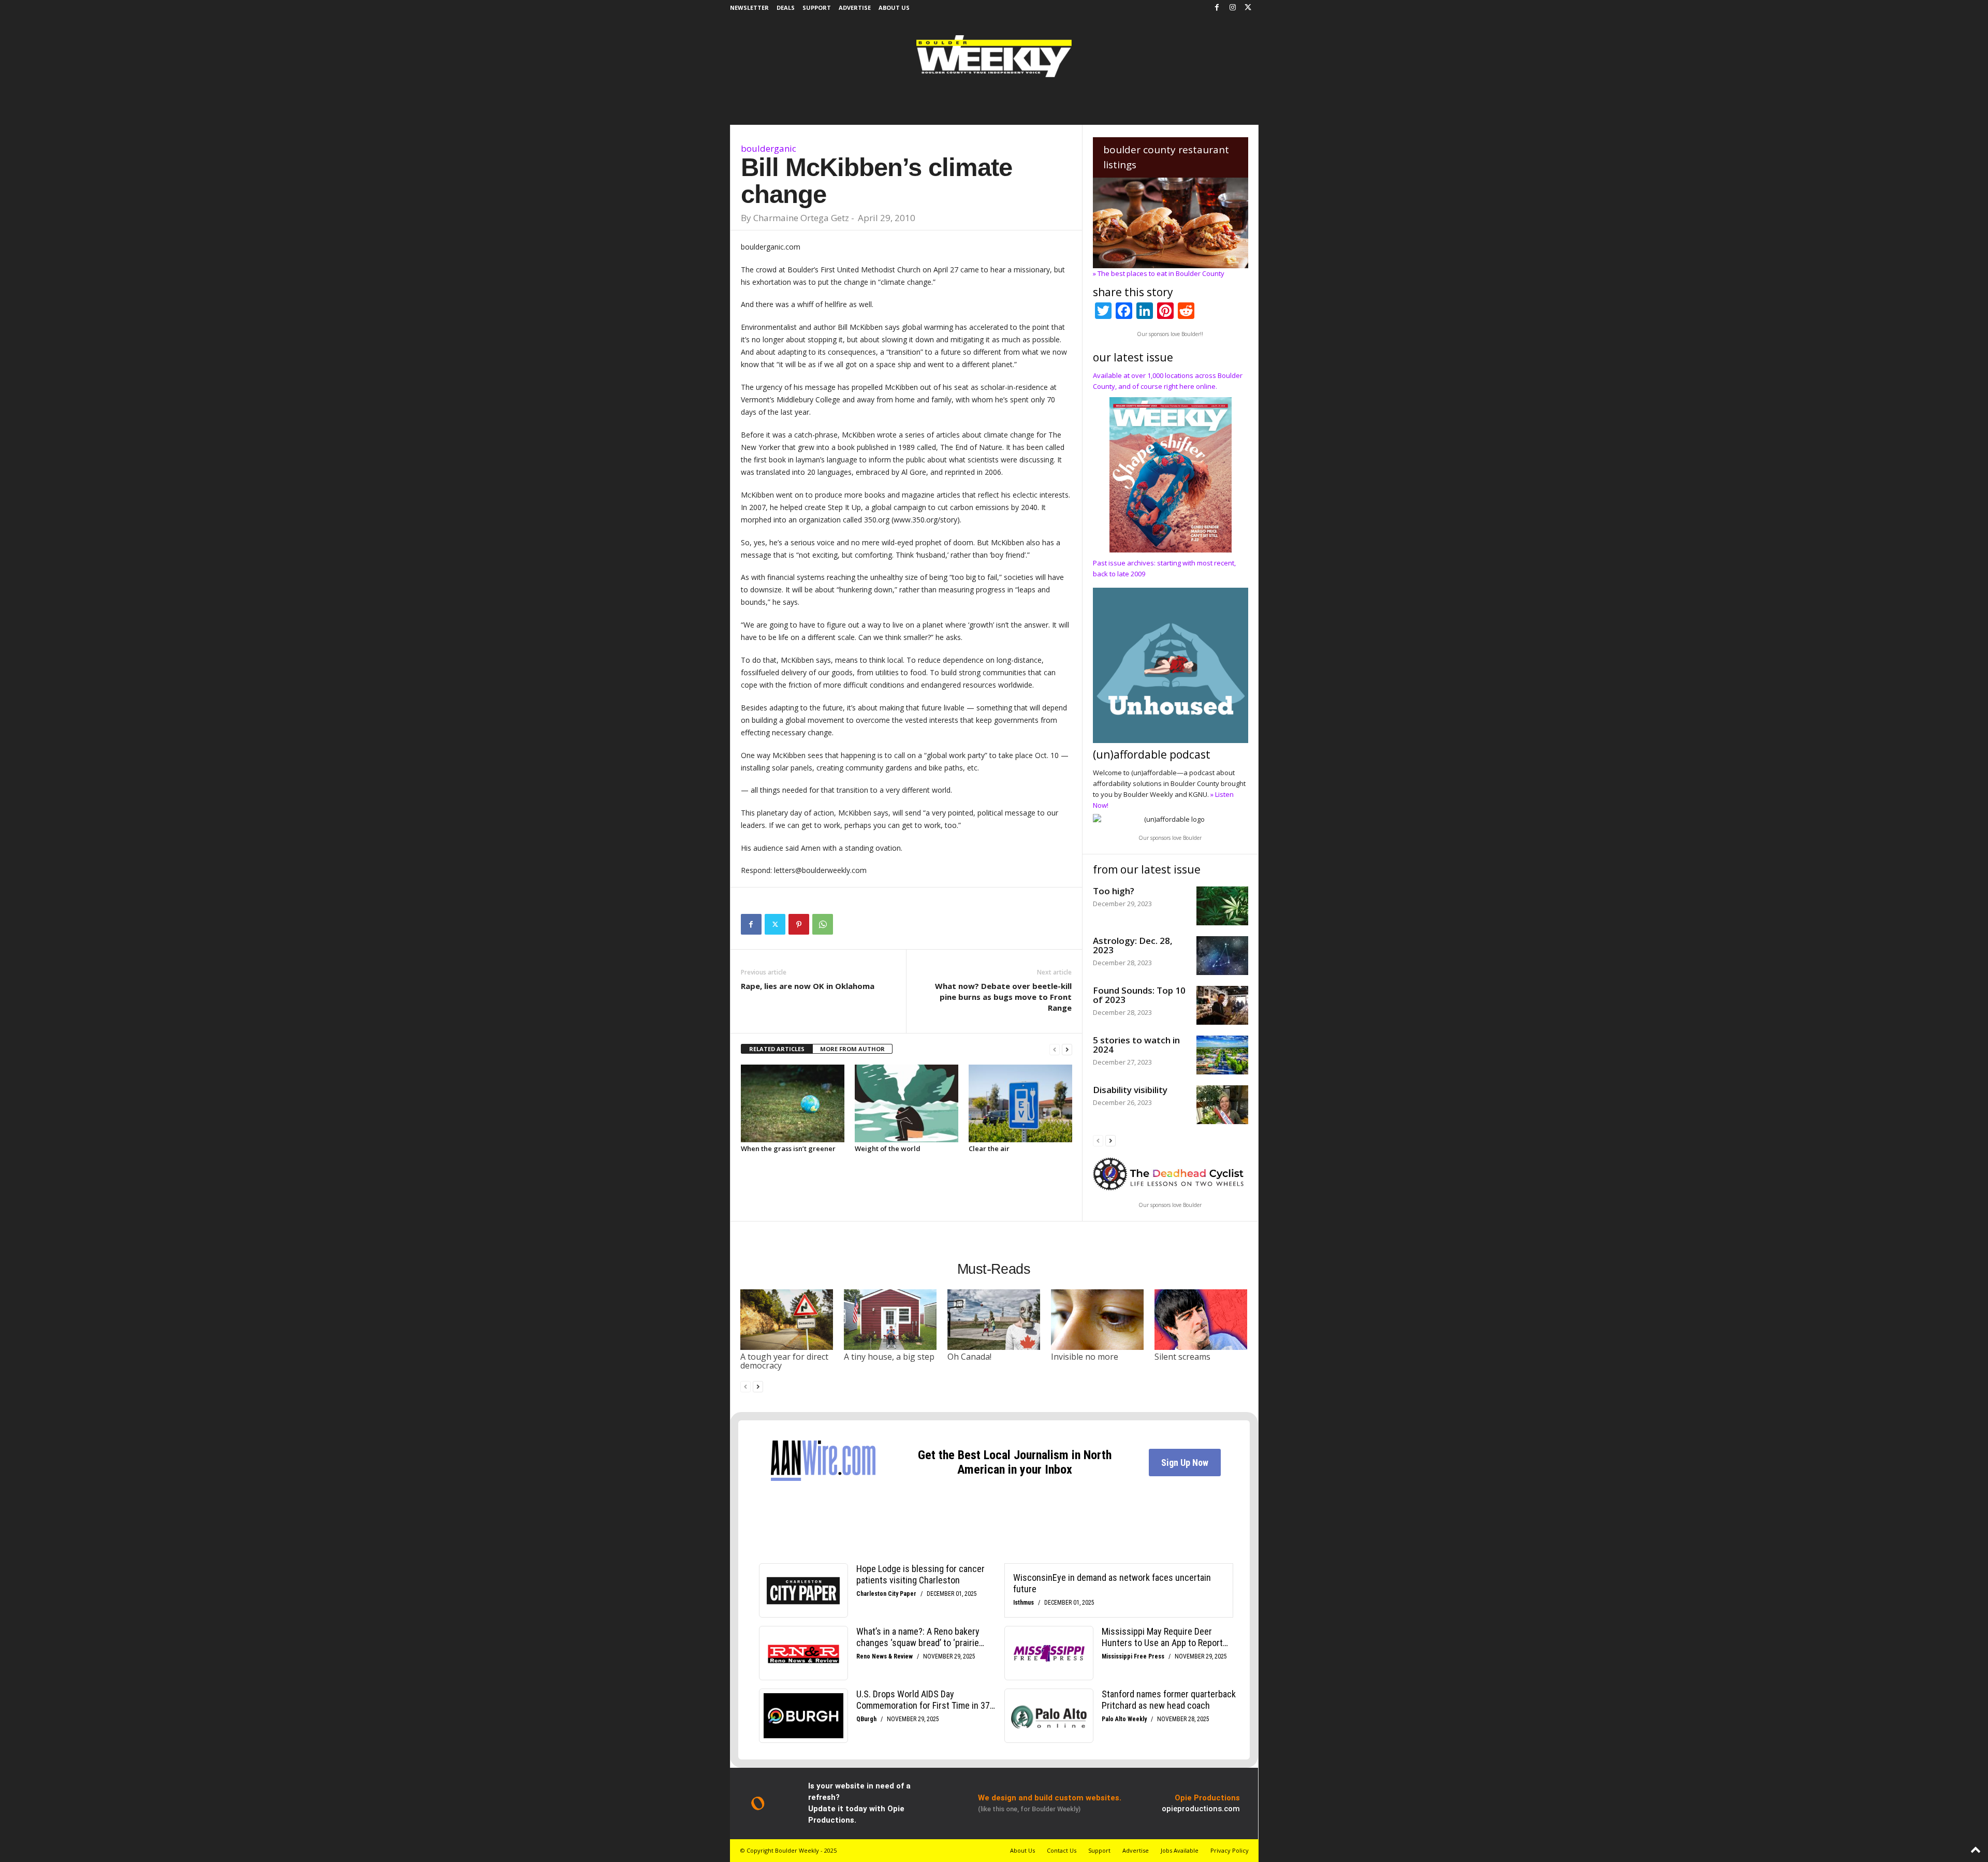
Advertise (855, 8)
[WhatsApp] (823, 924)
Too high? (1114, 891)
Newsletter (749, 8)
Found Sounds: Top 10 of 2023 (1139, 995)
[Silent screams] (1201, 1319)
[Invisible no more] (1098, 1319)
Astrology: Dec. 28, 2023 (1133, 945)
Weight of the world (888, 1148)
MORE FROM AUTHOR (852, 1049)
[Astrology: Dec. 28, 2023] (1222, 956)
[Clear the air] (1020, 1103)
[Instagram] (1233, 8)
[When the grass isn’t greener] (793, 1103)
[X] (1248, 8)
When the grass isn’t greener (788, 1148)
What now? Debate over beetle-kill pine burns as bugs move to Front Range (1003, 997)
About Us (894, 8)
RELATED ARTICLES (777, 1049)
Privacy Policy (1230, 1850)
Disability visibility (1130, 1090)
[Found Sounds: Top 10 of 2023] (1222, 1005)
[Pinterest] (799, 924)
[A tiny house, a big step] (890, 1319)
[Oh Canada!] (994, 1319)
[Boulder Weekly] (994, 56)
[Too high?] (1222, 906)
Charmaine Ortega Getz (801, 218)
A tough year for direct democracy (784, 1361)
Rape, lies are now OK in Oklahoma (808, 986)
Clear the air (989, 1148)
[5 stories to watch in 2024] (1222, 1055)
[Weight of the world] (907, 1103)
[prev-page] (1055, 1049)
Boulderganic (769, 148)
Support (817, 8)
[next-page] (1067, 1049)
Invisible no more (1085, 1357)
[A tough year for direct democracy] (787, 1319)
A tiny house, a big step (889, 1357)
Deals (786, 8)
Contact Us (1062, 1850)
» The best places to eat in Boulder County (1159, 273)
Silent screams (1182, 1357)
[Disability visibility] (1222, 1105)
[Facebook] (1217, 8)
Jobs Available (1180, 1850)
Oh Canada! (969, 1357)
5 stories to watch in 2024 (1136, 1045)
